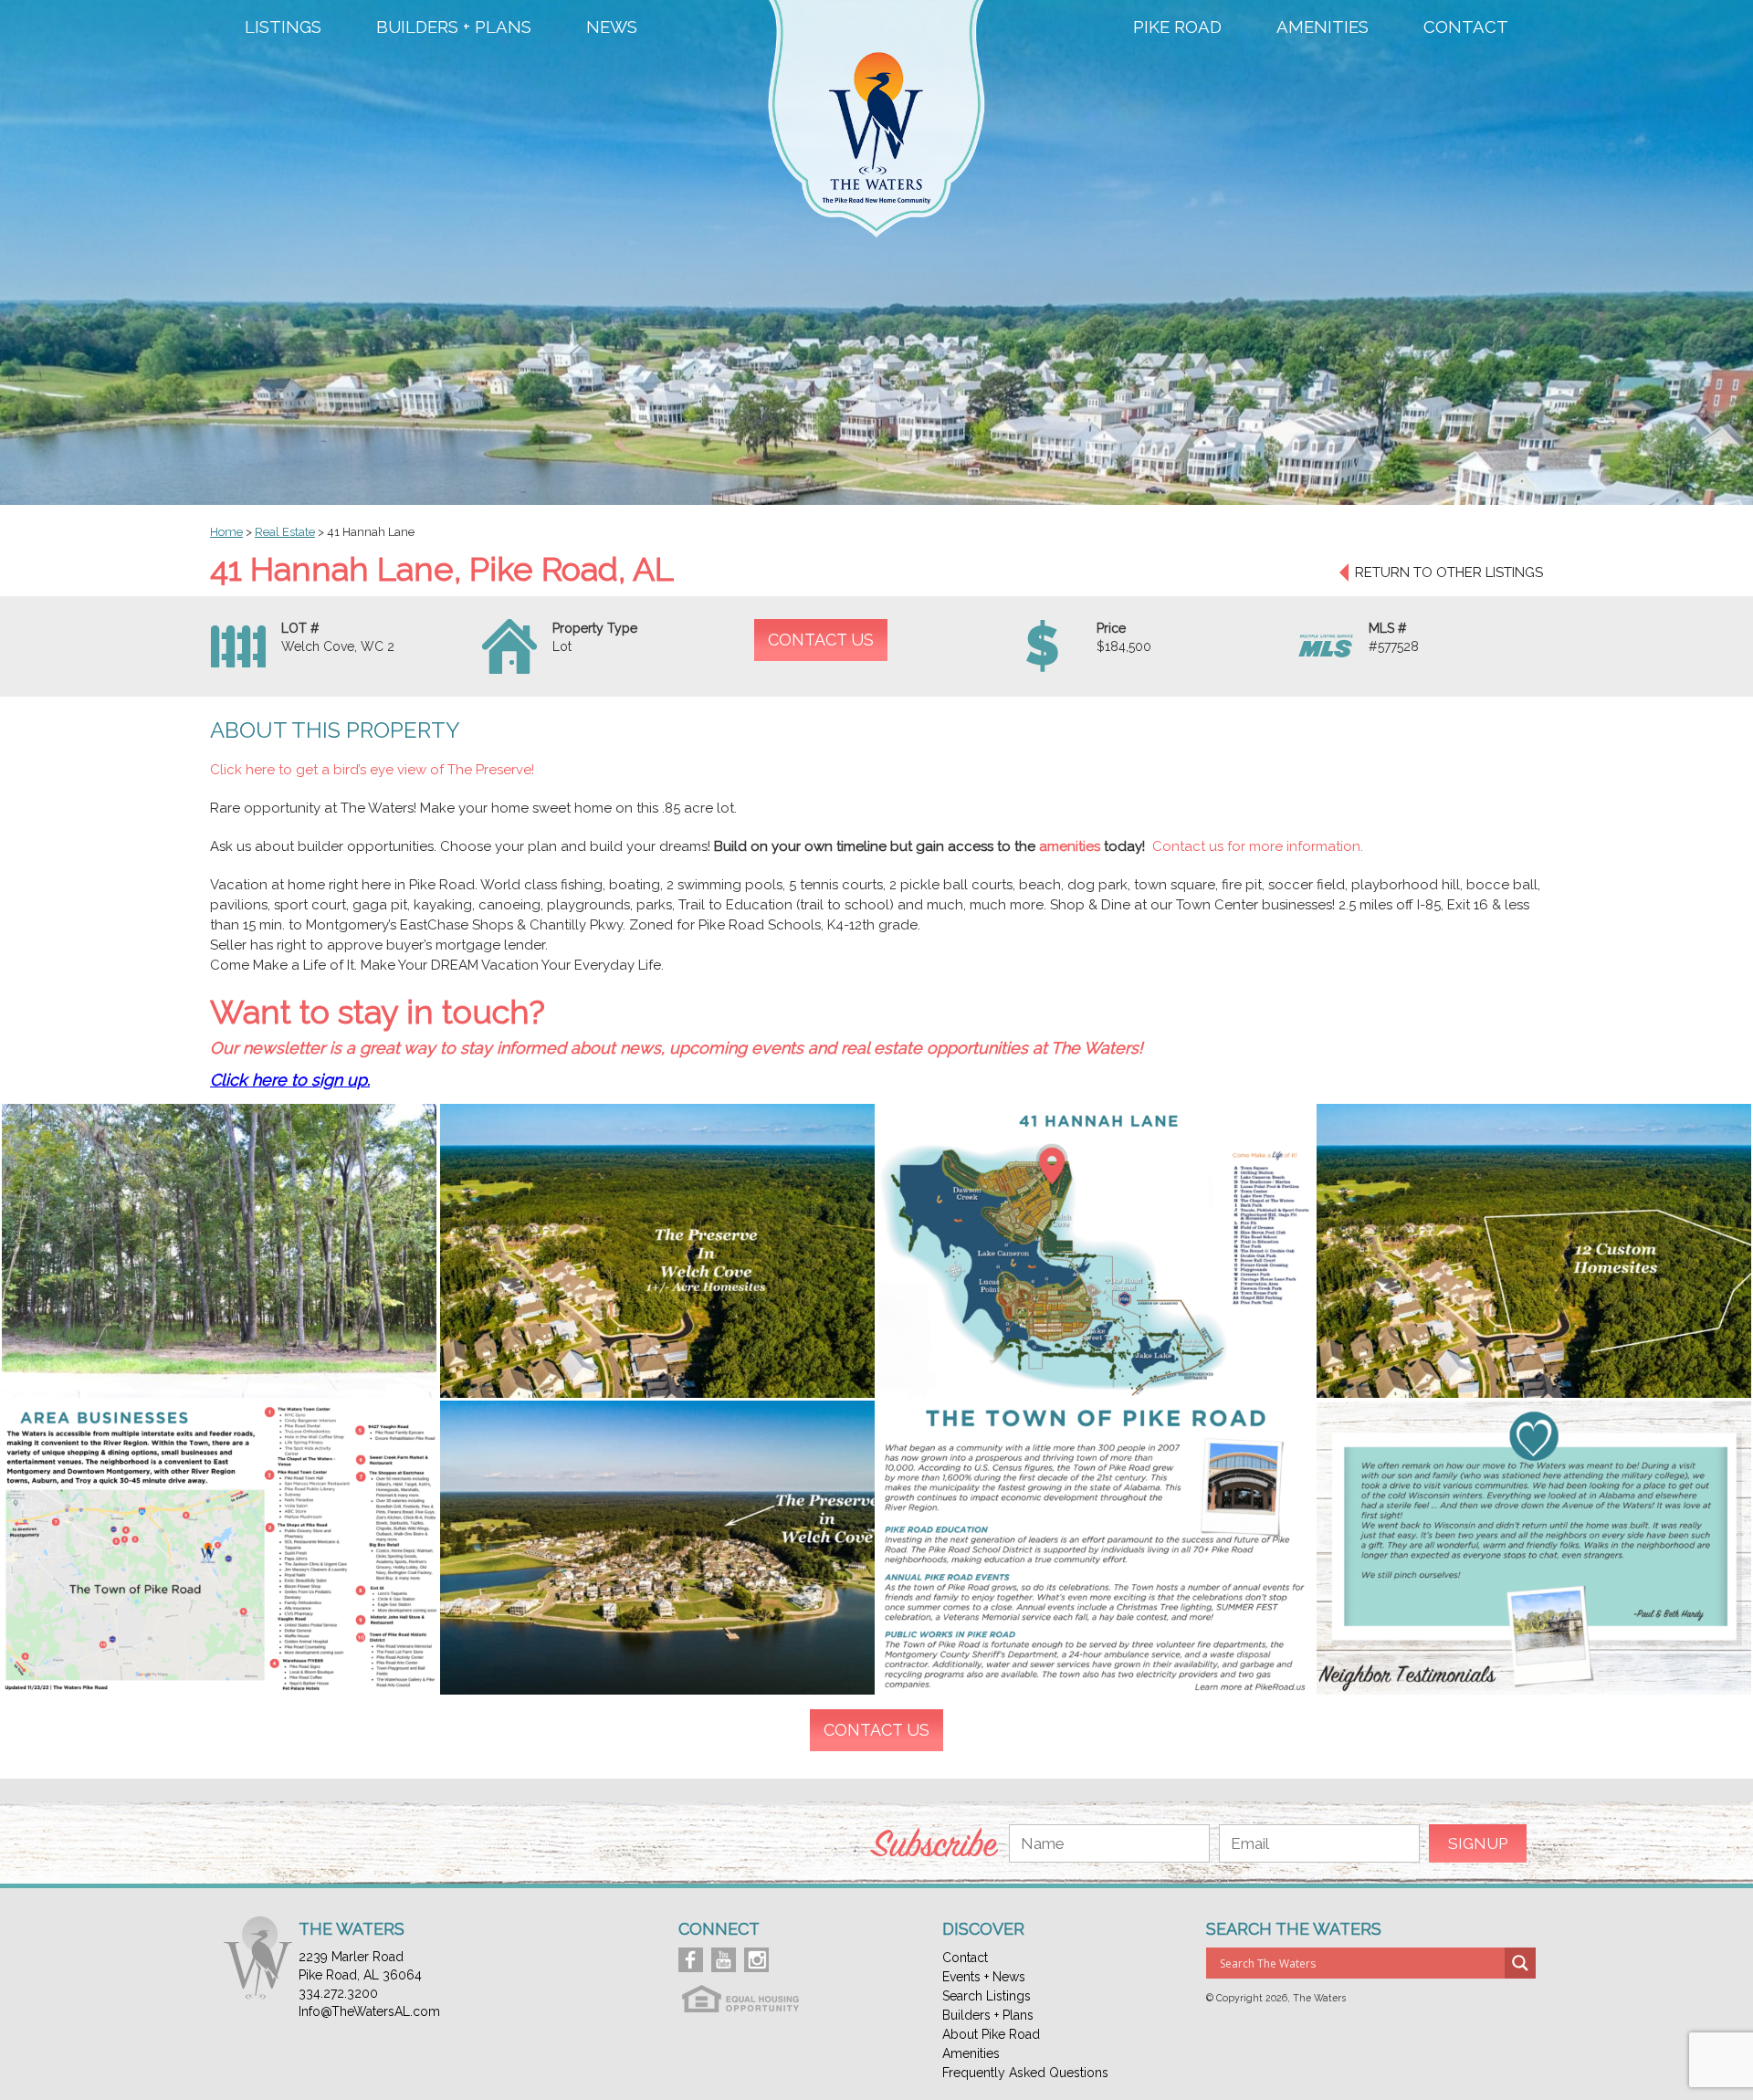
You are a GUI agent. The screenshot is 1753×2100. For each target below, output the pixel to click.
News (612, 27)
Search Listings (987, 1996)
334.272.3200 (338, 1993)
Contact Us (821, 640)
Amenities (1323, 27)
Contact (1466, 27)
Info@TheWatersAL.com (369, 2011)
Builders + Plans (454, 27)
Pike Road (1177, 27)
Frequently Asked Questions (1025, 2073)
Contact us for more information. (1258, 846)
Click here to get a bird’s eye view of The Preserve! (374, 770)
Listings (283, 27)
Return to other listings (1449, 572)
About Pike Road (991, 2034)
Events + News (984, 1977)
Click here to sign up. (290, 1080)
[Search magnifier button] (1520, 1963)
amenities (1071, 846)
